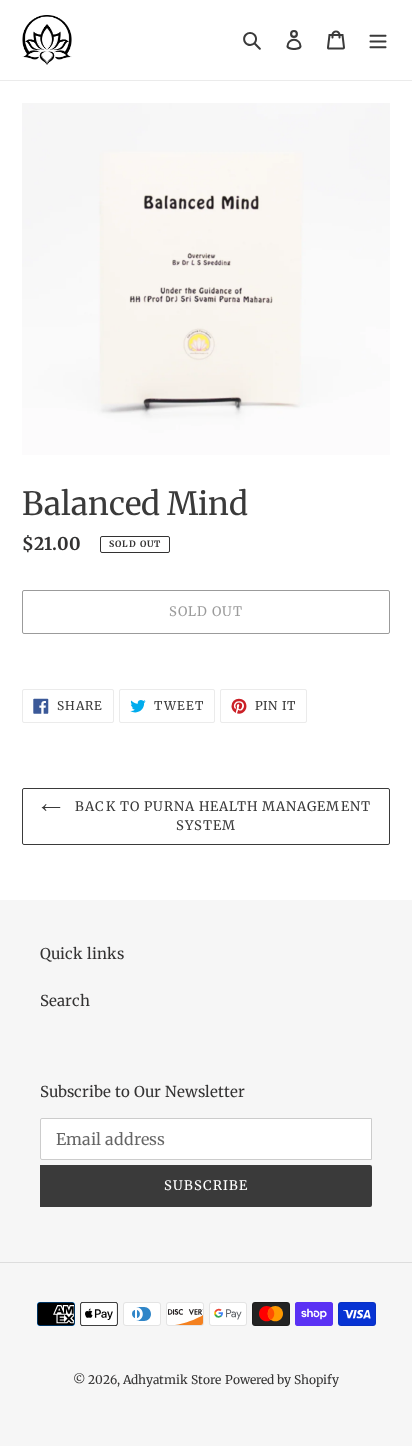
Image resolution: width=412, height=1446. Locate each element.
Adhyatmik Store (172, 1379)
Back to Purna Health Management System (220, 816)
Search (65, 1000)
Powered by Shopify (282, 1379)
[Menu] (378, 40)
